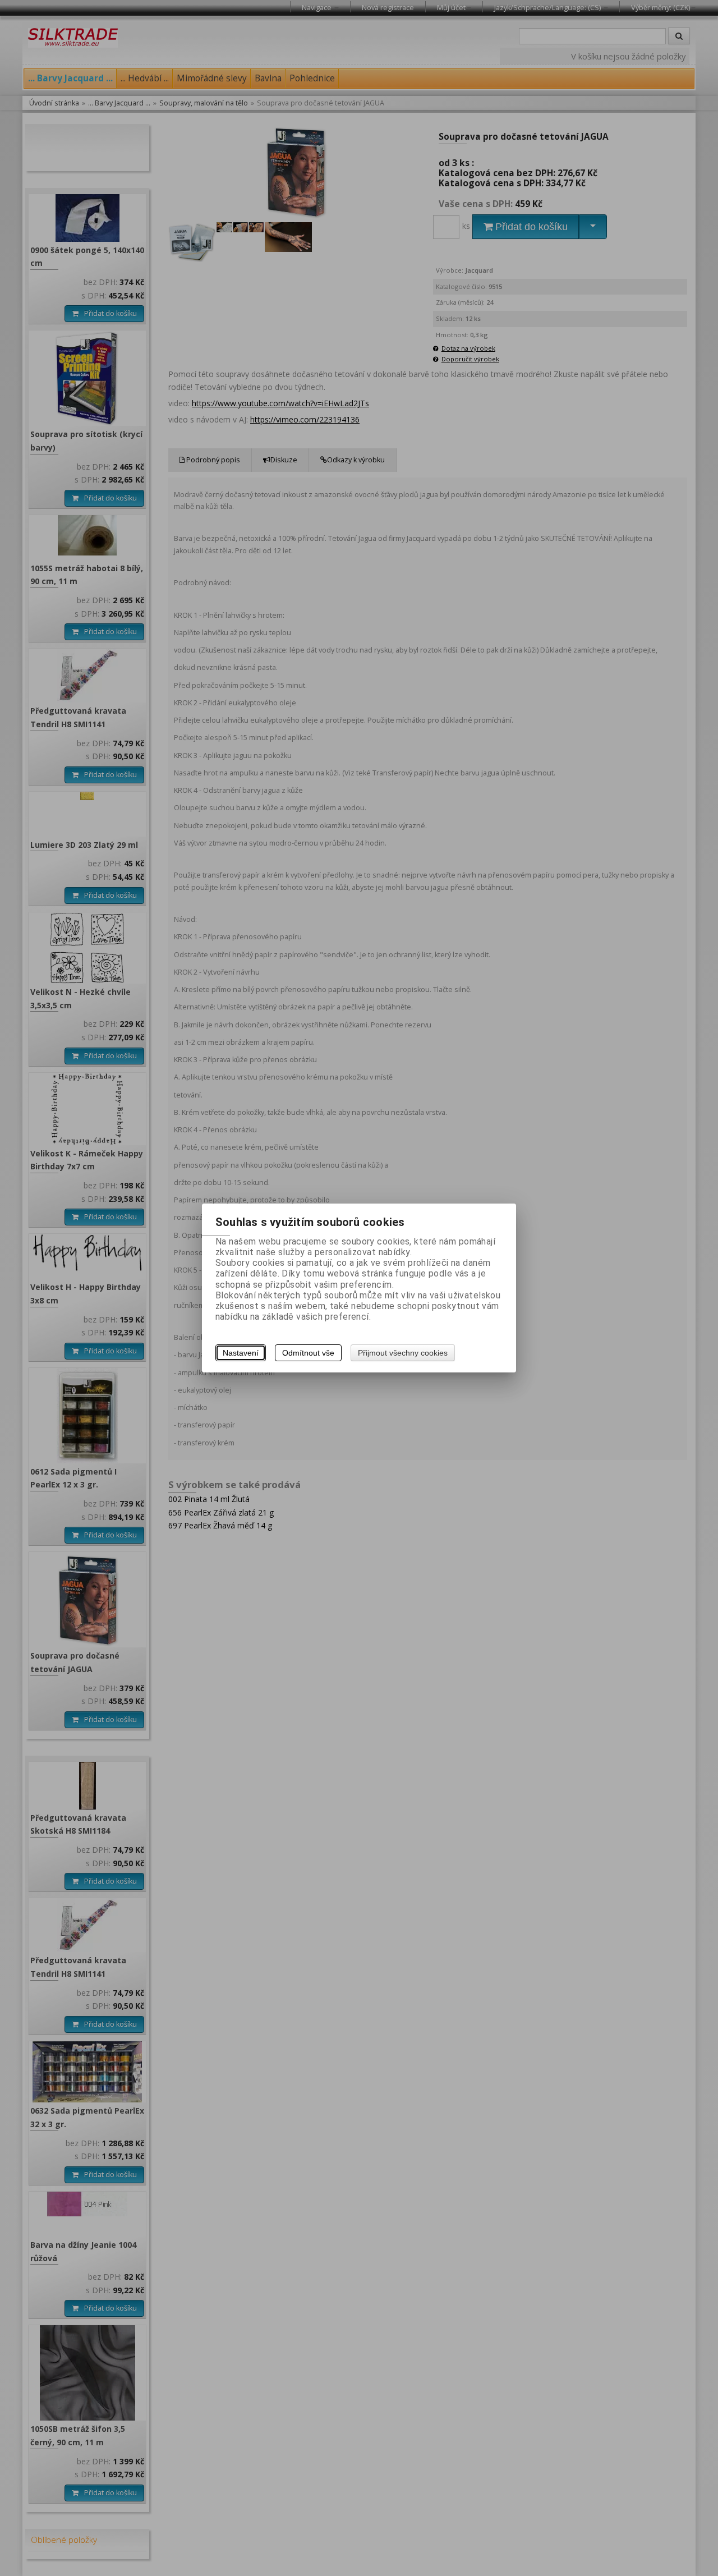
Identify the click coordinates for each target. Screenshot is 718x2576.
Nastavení (241, 1353)
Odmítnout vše (308, 1353)
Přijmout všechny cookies (403, 1353)
